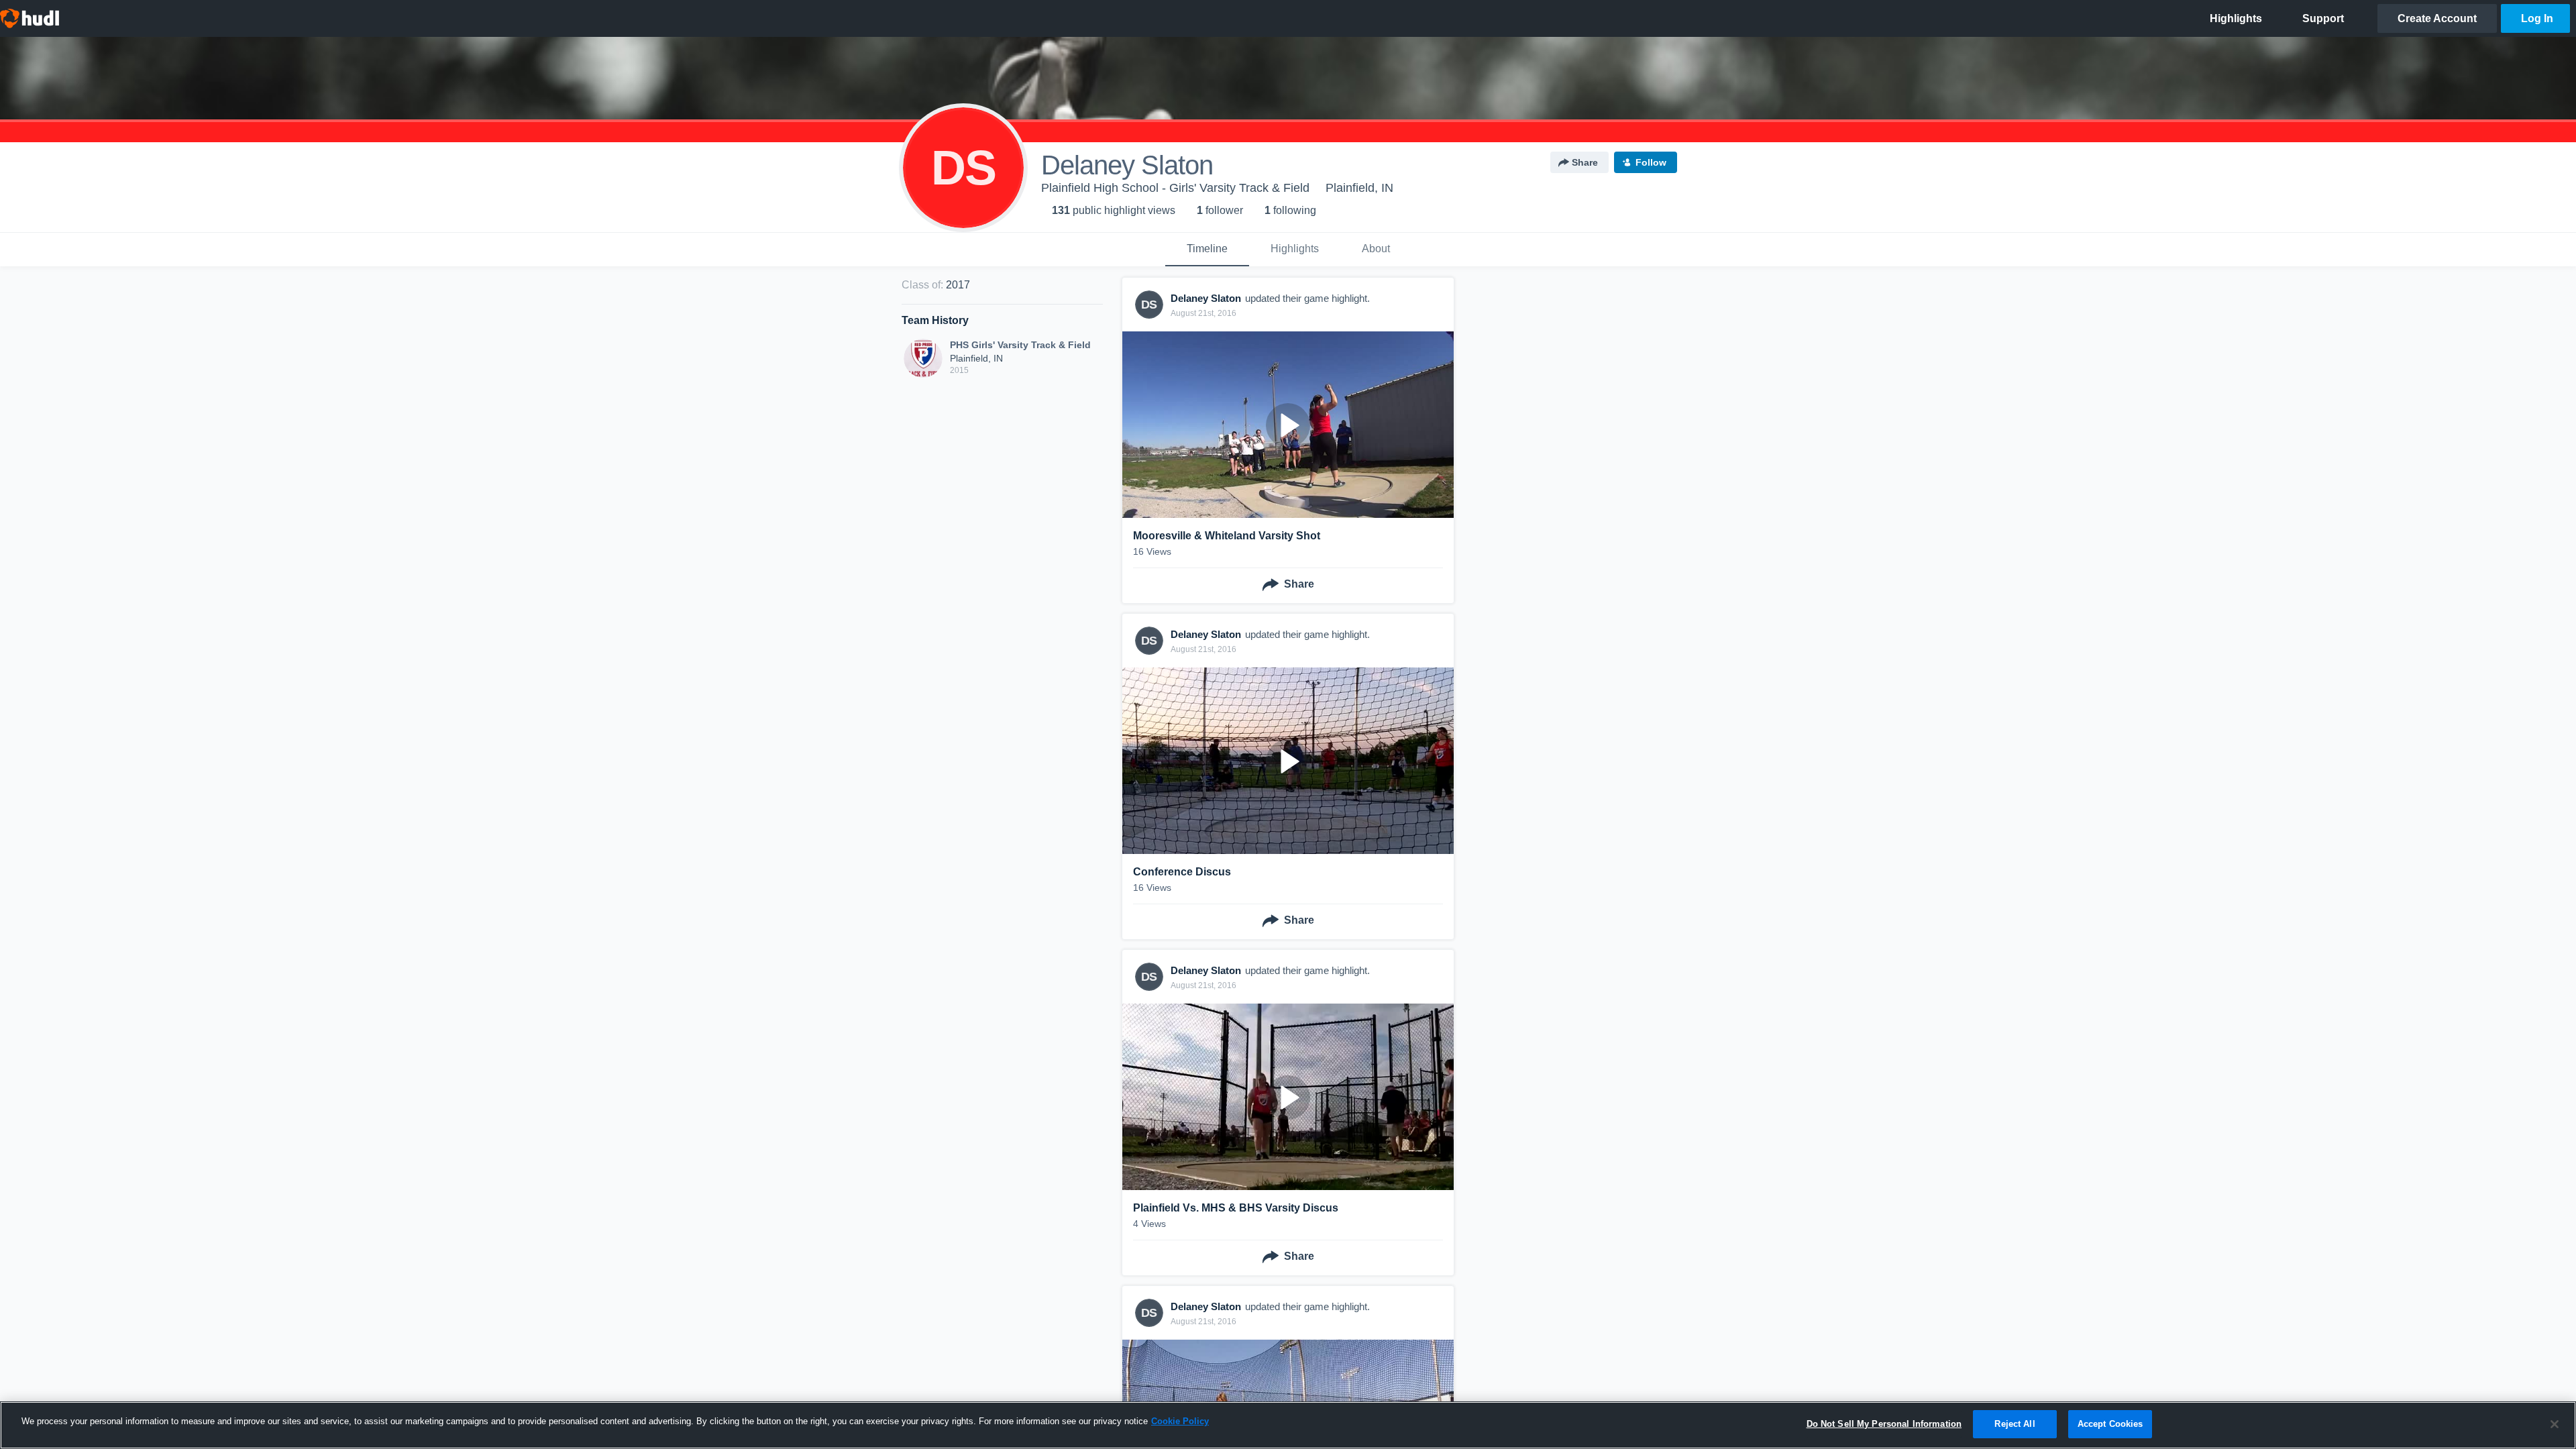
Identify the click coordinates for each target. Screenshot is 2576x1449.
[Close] (2555, 1424)
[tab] (1207, 250)
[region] (1288, 1425)
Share (1585, 162)
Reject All (2015, 1424)
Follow (1651, 162)
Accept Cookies (2110, 1424)
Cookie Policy (1180, 1421)
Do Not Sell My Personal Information (1884, 1424)
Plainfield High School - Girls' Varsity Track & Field (1175, 188)
